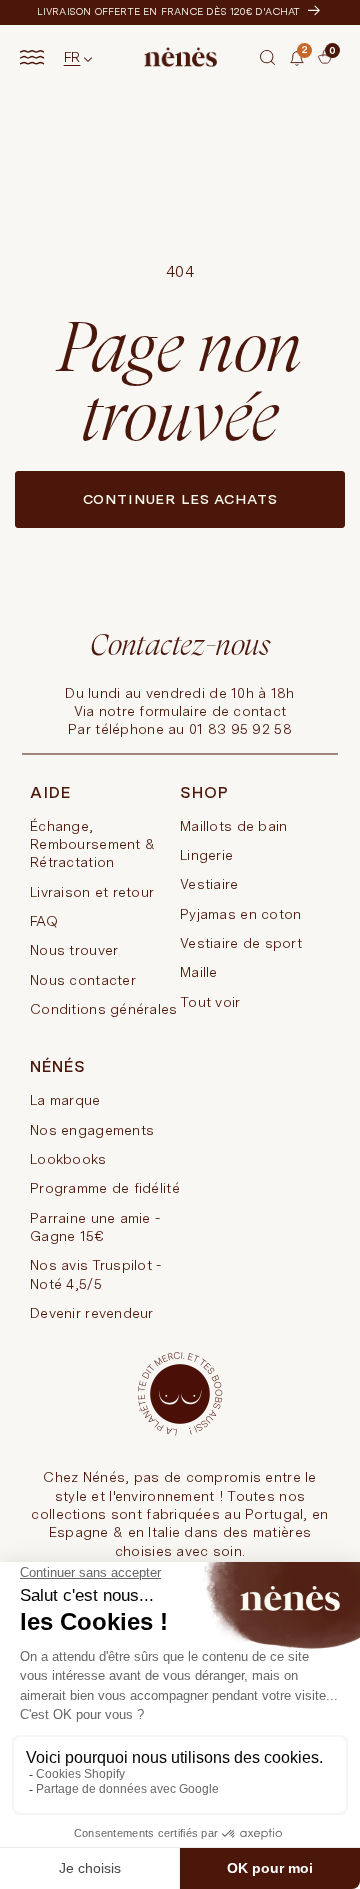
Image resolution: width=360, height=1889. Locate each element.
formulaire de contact (212, 711)
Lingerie (206, 855)
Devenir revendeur (92, 1313)
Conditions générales (104, 1009)
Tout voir (210, 1002)
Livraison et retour (92, 892)
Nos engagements (92, 1130)
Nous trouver (74, 950)
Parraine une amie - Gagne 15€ (95, 1227)
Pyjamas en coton (240, 914)
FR (72, 57)
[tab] (312, 72)
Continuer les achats (180, 499)
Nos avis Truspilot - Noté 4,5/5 (96, 1274)
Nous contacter (83, 980)
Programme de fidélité (105, 1188)
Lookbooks (68, 1159)
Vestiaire (209, 884)
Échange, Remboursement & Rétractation (92, 844)
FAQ (44, 921)
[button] (268, 57)
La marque (65, 1100)
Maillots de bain (233, 826)
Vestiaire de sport (241, 943)
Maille (199, 972)
